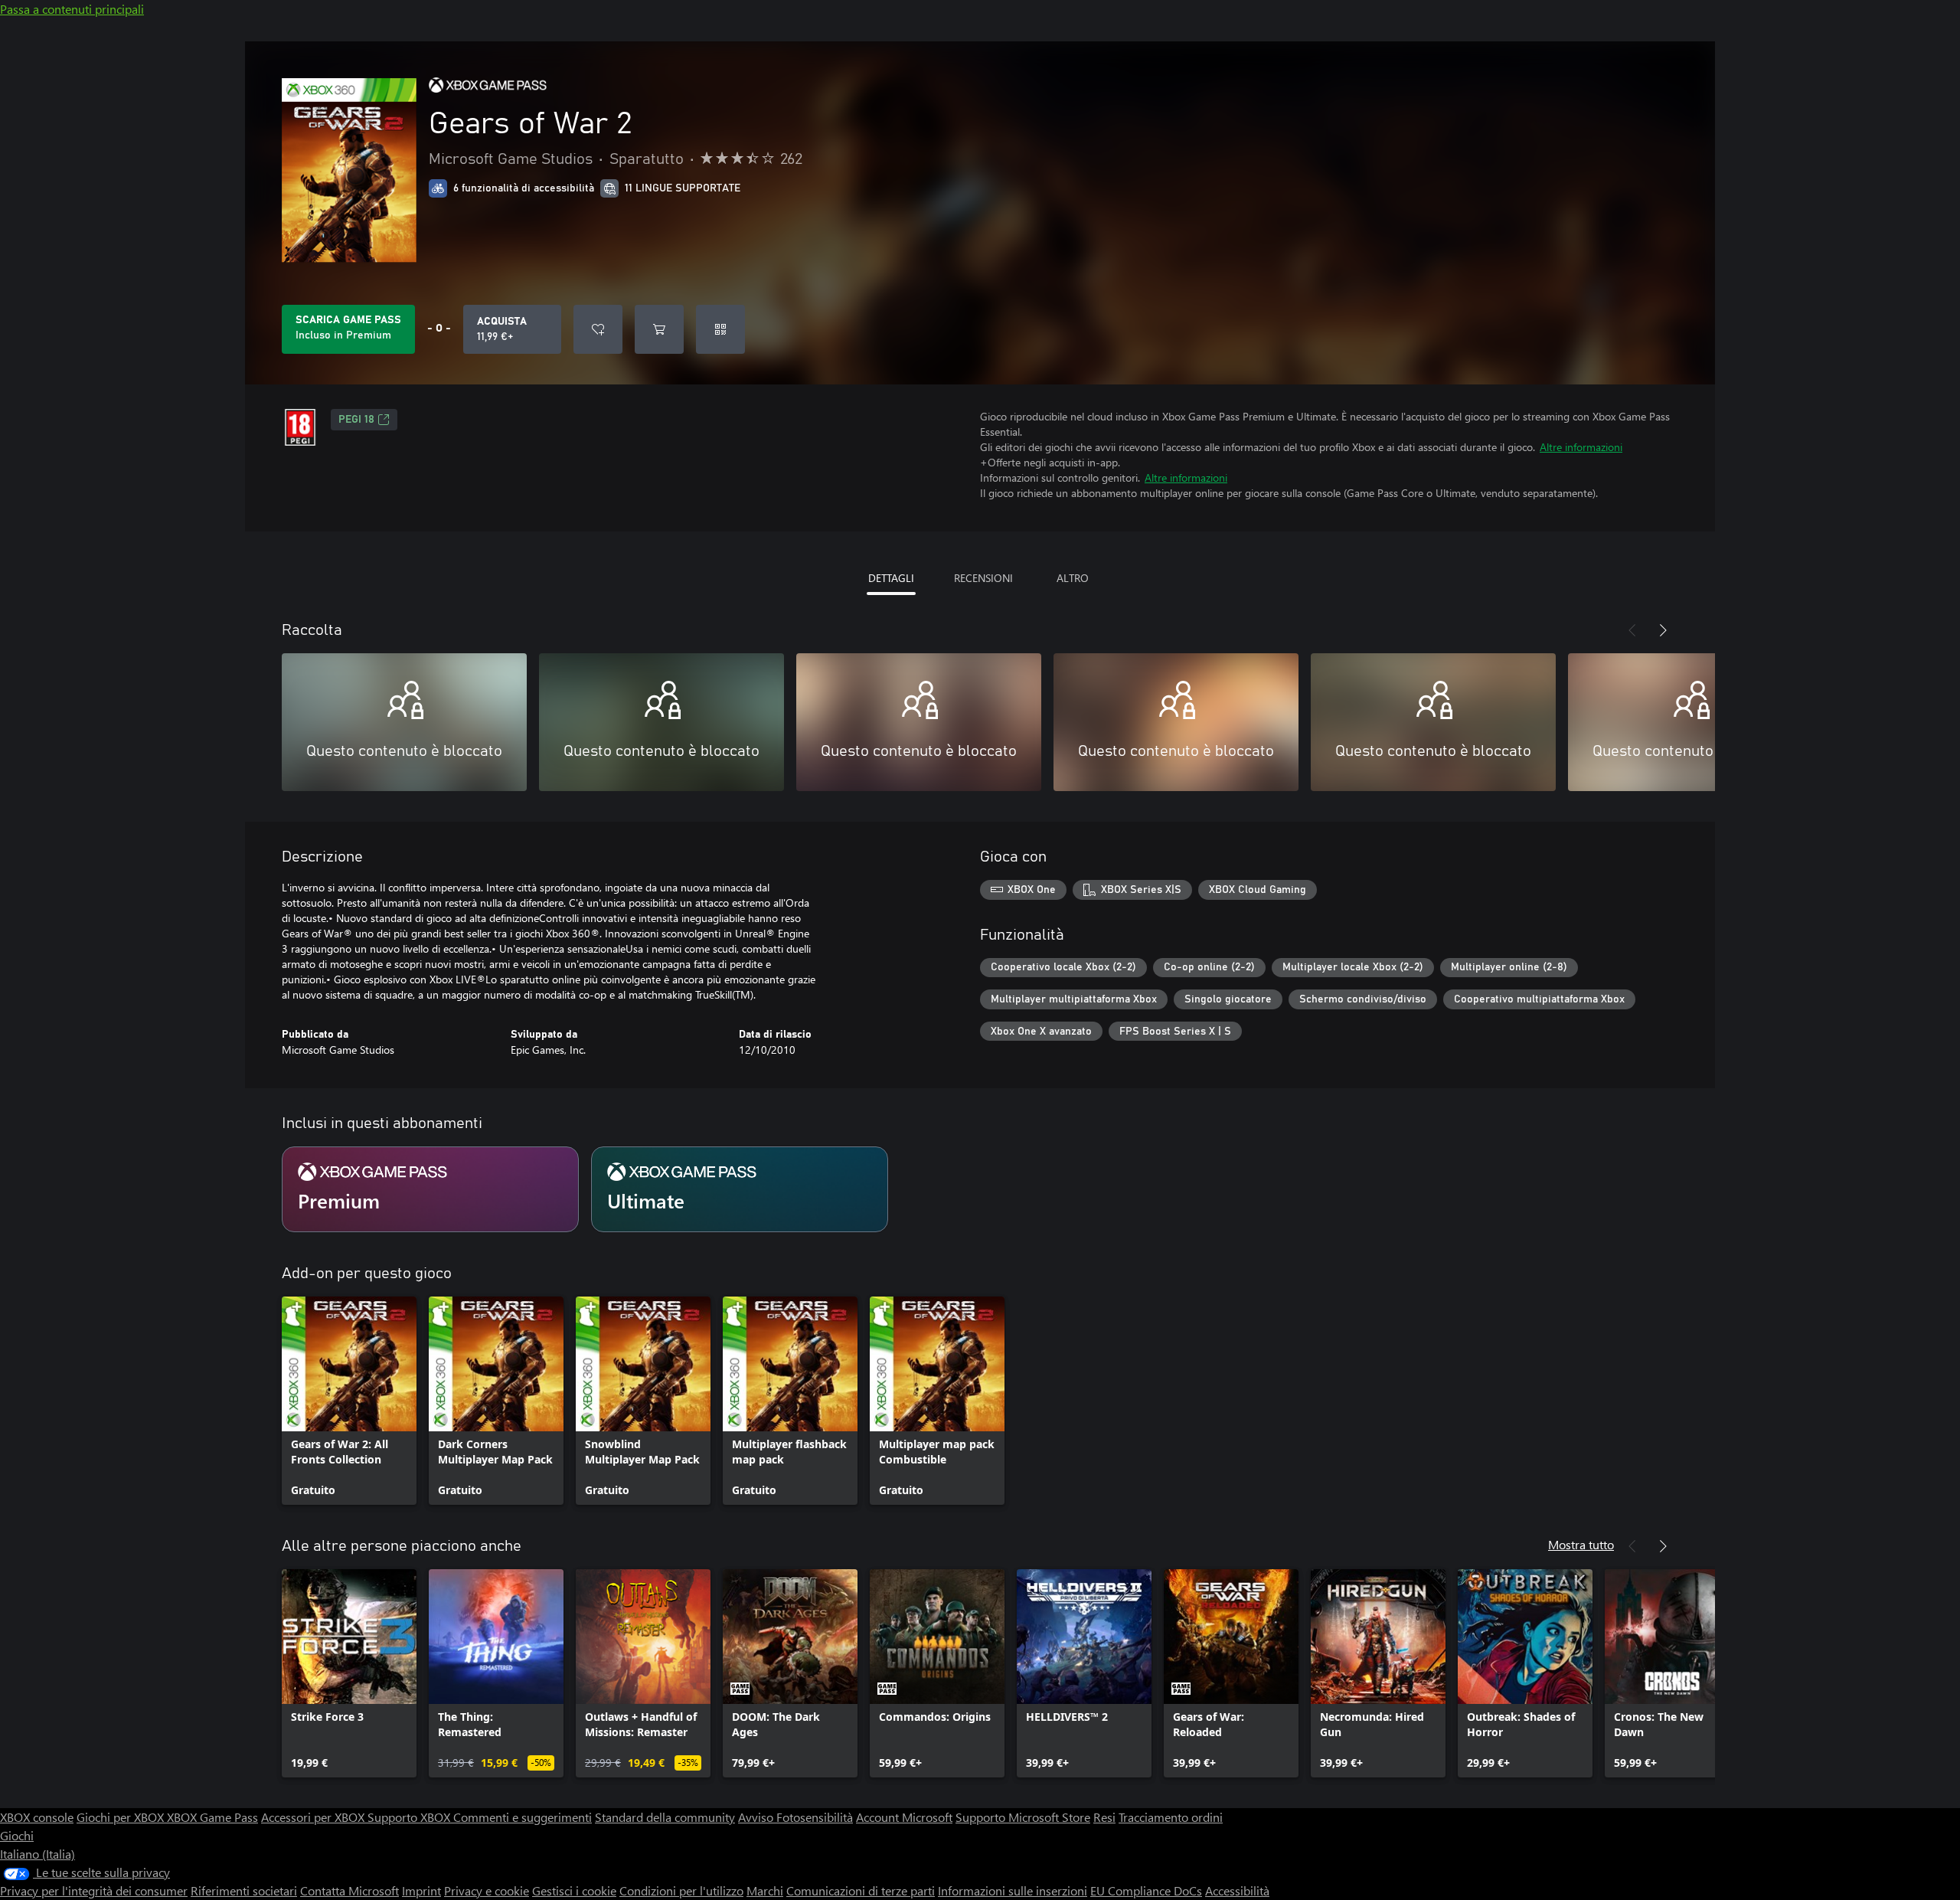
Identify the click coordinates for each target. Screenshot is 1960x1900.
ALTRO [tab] (1073, 578)
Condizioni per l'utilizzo (681, 1890)
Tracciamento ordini (1171, 1817)
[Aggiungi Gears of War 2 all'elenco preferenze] (598, 329)
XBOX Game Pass (212, 1817)
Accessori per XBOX (314, 1817)
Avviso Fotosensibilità (795, 1817)
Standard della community (665, 1817)
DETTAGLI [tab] (891, 578)
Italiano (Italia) (38, 1854)
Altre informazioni (1581, 447)
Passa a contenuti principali (72, 9)
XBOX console (37, 1817)
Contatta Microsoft (350, 1890)
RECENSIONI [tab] (983, 578)
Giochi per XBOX (122, 1817)
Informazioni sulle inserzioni (1013, 1890)
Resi (1104, 1817)
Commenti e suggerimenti (523, 1817)
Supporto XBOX (410, 1817)
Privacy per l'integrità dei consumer (94, 1890)
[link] (349, 1401)
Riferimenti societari (244, 1890)
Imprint (421, 1890)
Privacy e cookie (487, 1890)
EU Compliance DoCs (1146, 1890)
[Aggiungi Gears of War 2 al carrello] (659, 329)
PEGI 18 (356, 420)
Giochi (17, 1835)
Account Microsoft (904, 1817)
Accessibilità (1237, 1890)
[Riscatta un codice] (720, 329)
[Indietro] (1632, 630)
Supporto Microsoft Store (1023, 1817)
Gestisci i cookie (574, 1890)
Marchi (765, 1890)
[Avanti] (1663, 630)
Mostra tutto (1581, 1544)
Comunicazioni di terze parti (861, 1890)
